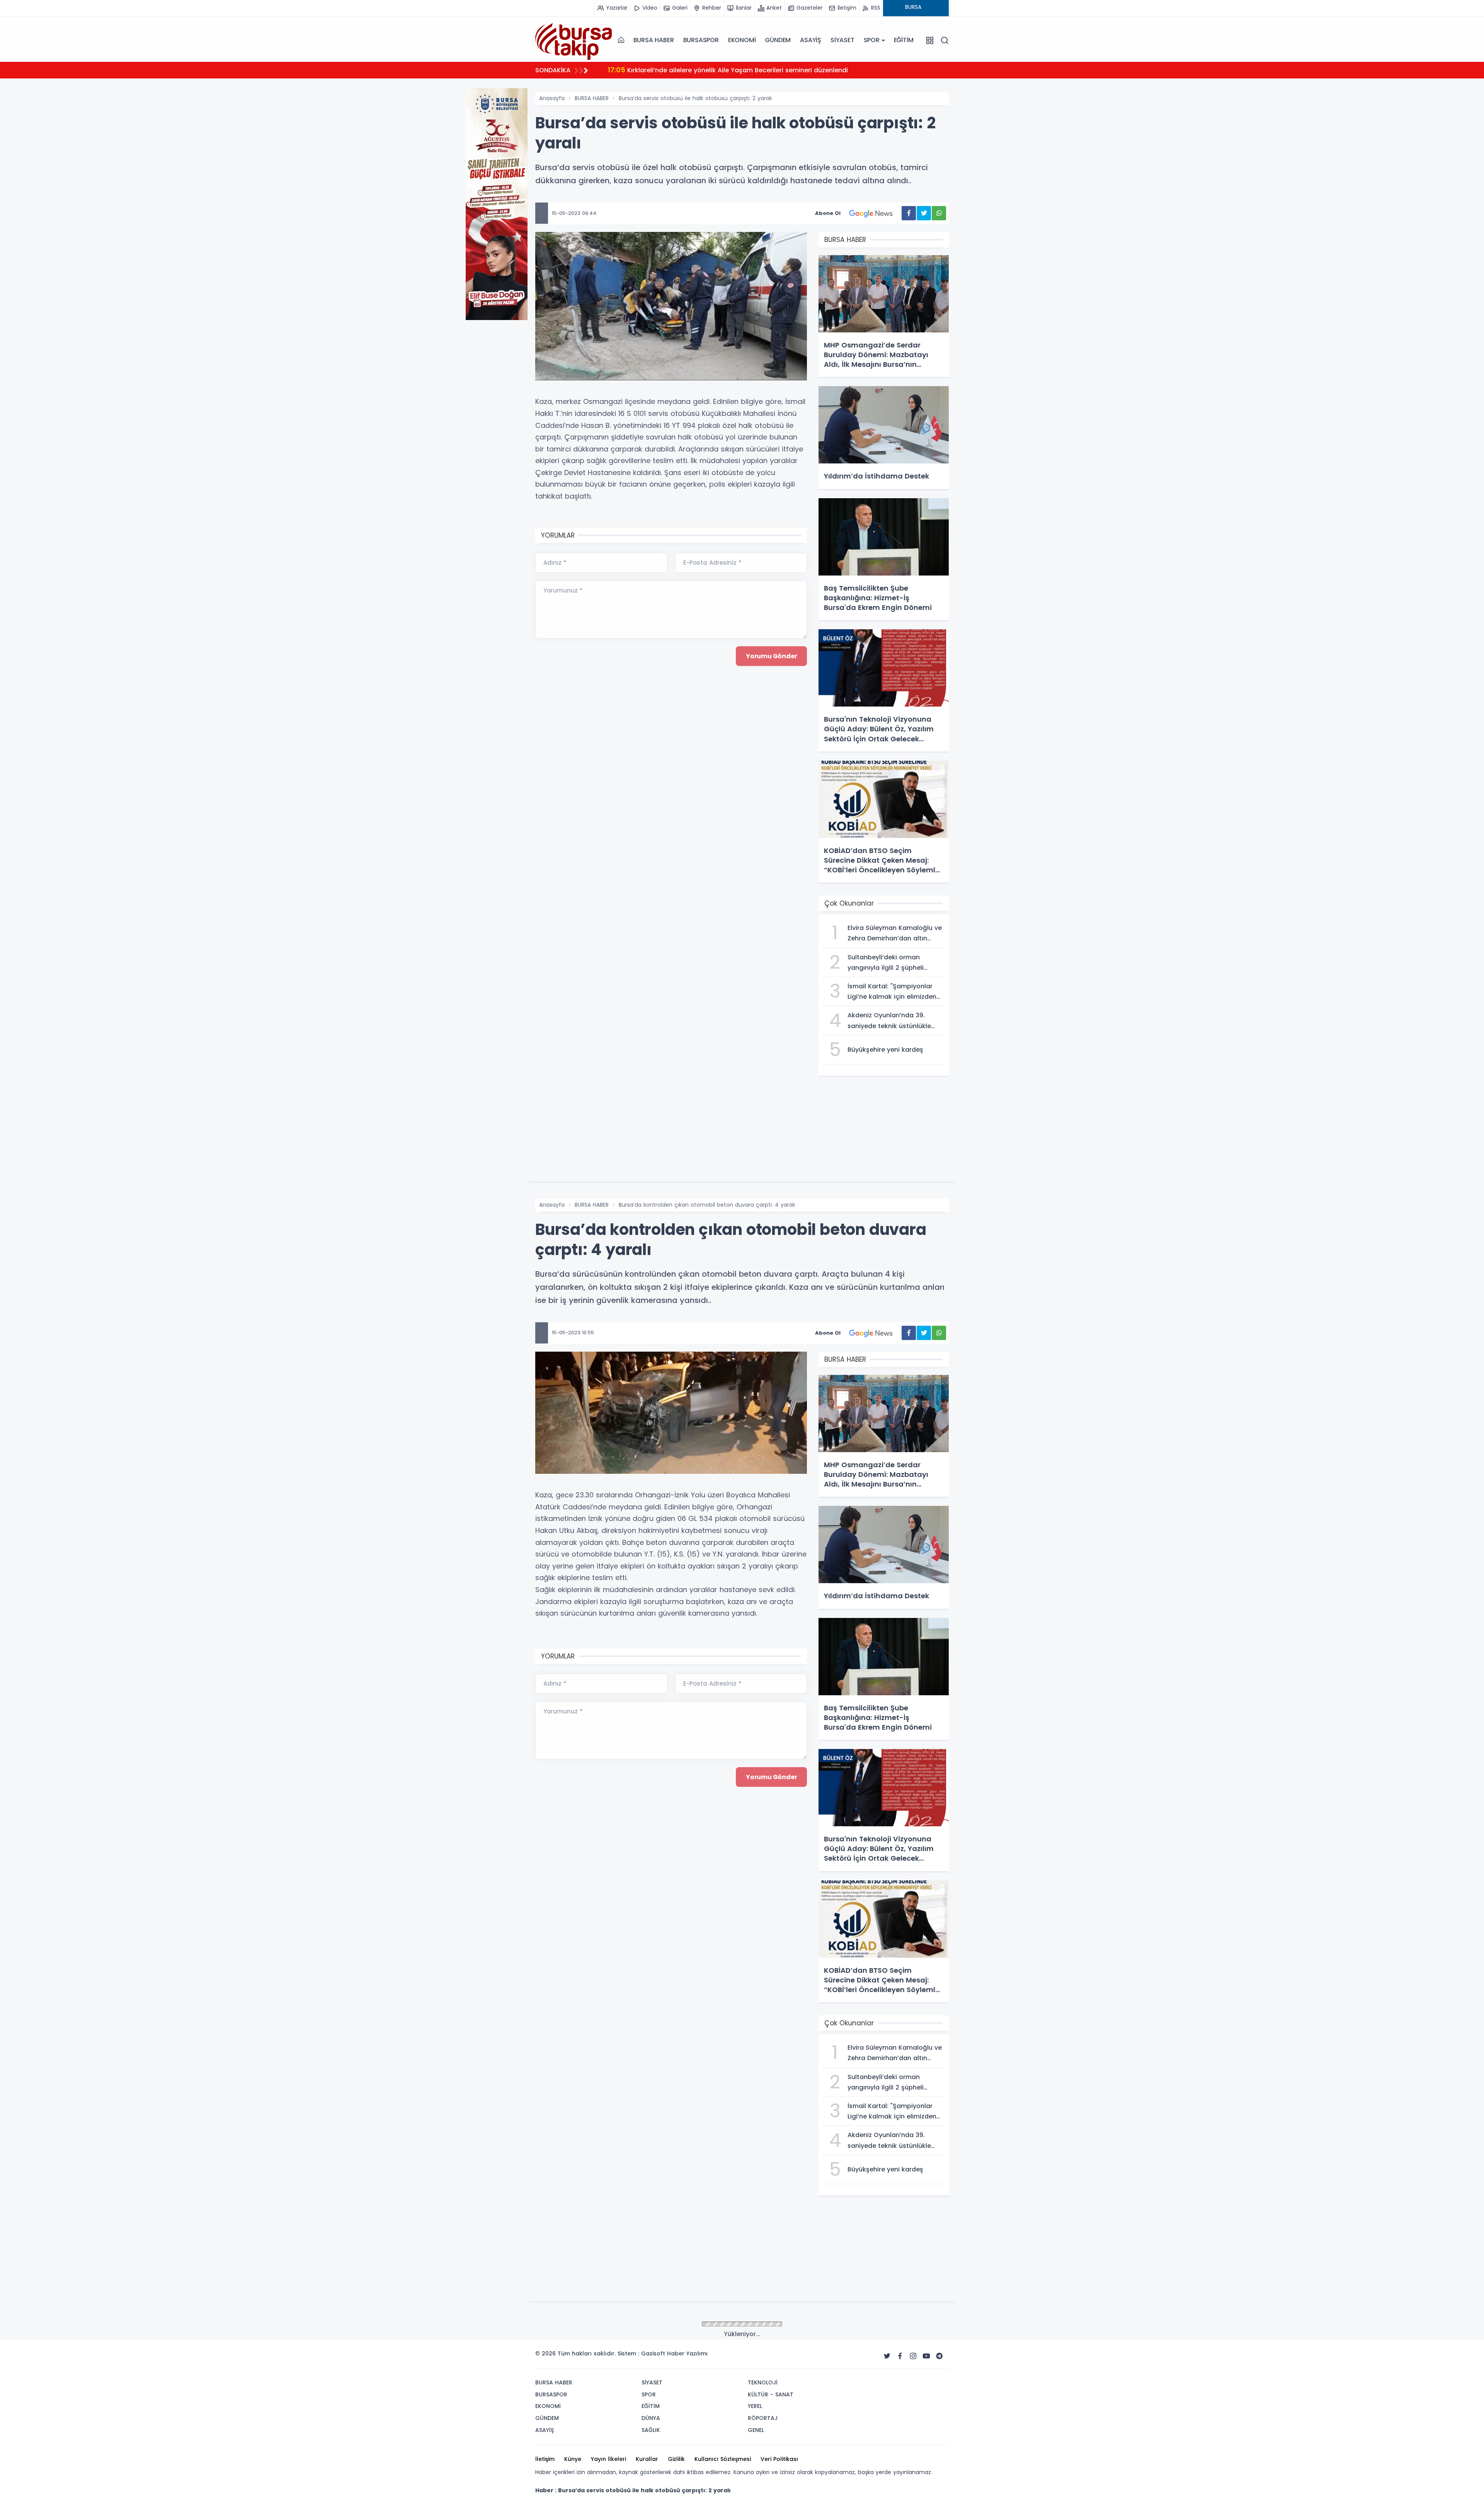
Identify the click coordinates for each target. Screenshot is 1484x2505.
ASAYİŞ (811, 40)
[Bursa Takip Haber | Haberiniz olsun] (574, 40)
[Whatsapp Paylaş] (939, 213)
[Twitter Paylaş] (924, 213)
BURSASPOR (701, 40)
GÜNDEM (778, 40)
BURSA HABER (654, 40)
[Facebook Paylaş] (909, 213)
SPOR (872, 40)
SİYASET (842, 40)
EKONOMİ (742, 40)
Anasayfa (552, 98)
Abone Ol (828, 213)
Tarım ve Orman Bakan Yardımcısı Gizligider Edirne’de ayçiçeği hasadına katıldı (743, 70)
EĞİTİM (904, 40)
